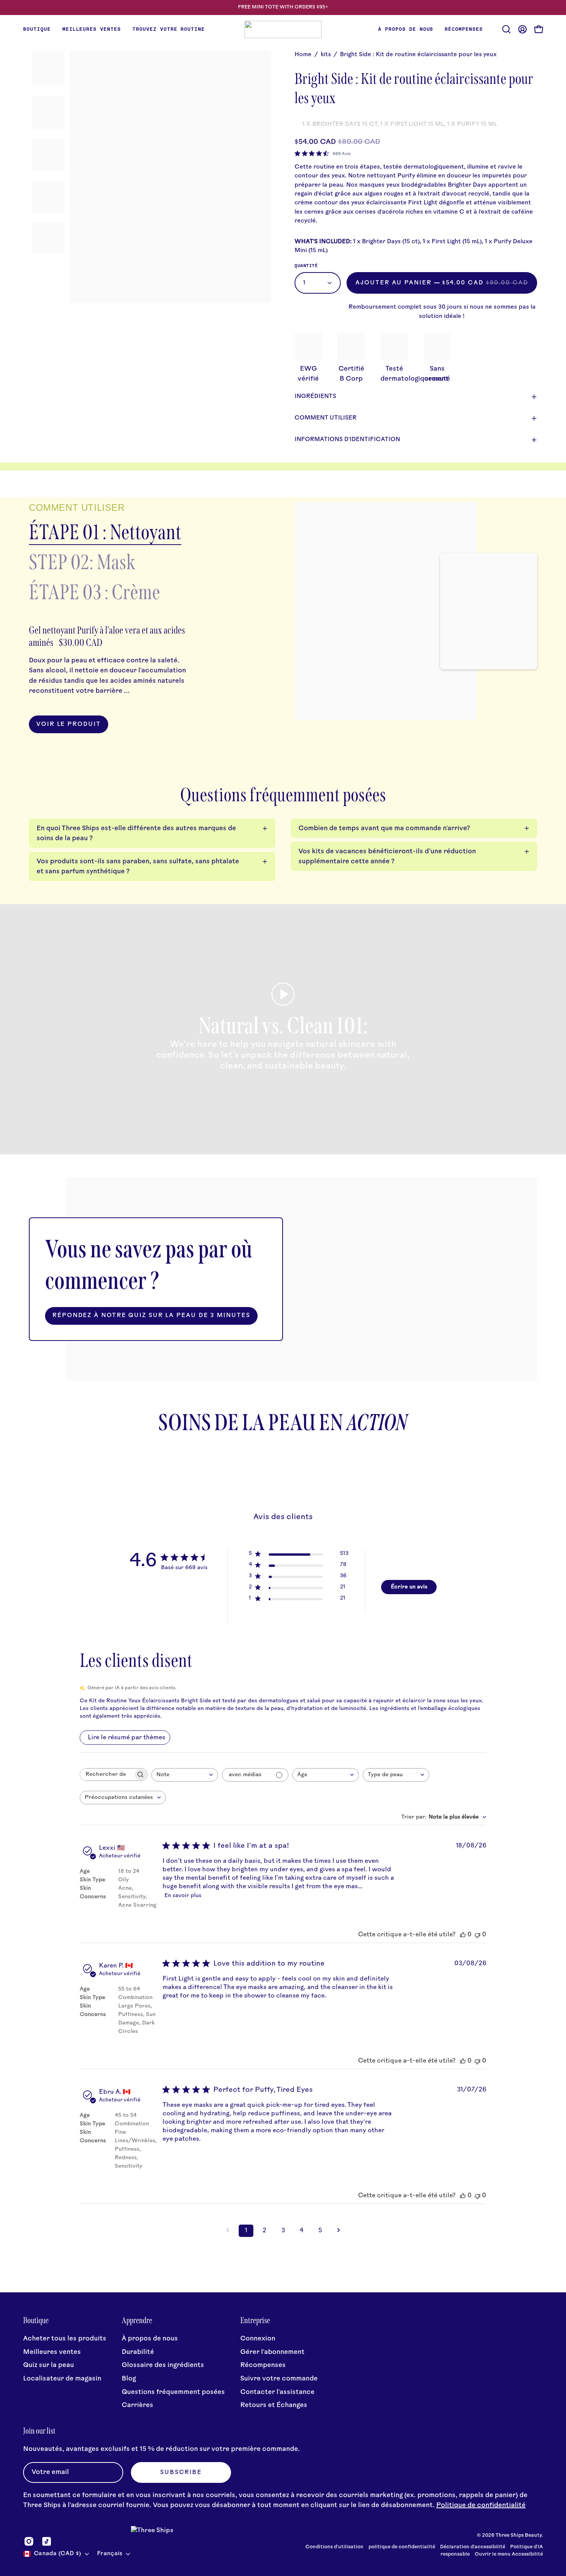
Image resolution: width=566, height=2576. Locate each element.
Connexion (258, 2339)
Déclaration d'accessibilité (473, 2547)
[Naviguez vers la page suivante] (338, 2231)
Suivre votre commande (279, 2379)
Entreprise (255, 2320)
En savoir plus (183, 1896)
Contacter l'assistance (277, 2392)
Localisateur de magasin (62, 2379)
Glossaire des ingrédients (163, 2365)
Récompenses (263, 2365)
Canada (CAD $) (57, 2554)
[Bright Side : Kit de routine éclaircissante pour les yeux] (48, 68)
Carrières (137, 2405)
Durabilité (138, 2352)
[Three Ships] (283, 29)
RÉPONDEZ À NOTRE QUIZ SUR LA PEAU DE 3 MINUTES (151, 1316)
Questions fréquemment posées (173, 2392)
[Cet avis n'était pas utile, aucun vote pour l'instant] (477, 1935)
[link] (323, 154)
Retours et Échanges (274, 2405)
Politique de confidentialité (481, 2505)
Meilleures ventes (52, 2352)
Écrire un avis (409, 1587)
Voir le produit (69, 725)
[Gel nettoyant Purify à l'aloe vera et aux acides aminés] (386, 611)
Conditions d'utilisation (334, 2547)
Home (303, 55)
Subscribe (181, 2473)
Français (110, 2554)
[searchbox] (107, 1774)
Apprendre (137, 2320)
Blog (129, 2379)
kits (326, 55)
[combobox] (185, 1775)
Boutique (36, 2320)
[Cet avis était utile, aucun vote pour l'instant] (463, 1935)
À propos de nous (150, 2339)
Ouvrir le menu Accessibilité (509, 2554)
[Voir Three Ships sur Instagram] (29, 2541)
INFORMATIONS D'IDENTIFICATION (347, 440)
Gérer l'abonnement (272, 2352)
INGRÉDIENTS (315, 397)
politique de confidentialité (402, 2547)
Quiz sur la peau (49, 2365)
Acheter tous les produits (65, 2339)
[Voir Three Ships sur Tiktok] (47, 2541)
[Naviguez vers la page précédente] (228, 2231)
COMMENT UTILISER (326, 418)
